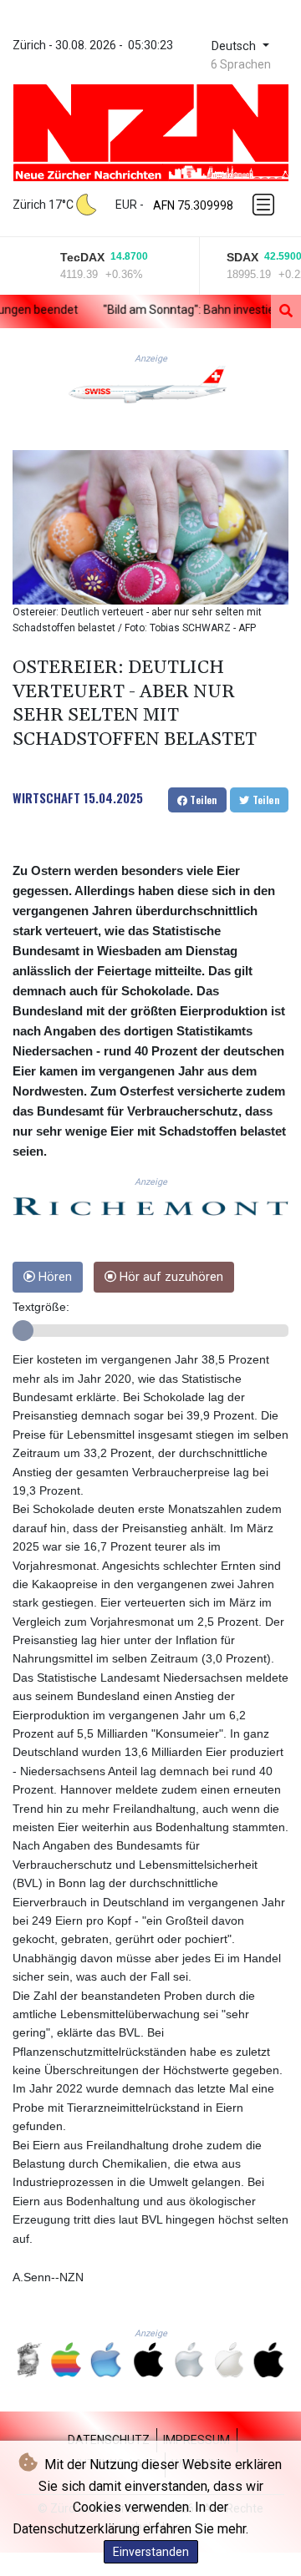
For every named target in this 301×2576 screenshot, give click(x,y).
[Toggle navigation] (265, 205)
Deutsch (235, 46)
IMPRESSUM (196, 2440)
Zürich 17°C (43, 205)
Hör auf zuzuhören (170, 1277)
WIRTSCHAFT (46, 797)
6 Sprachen (241, 64)
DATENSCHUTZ (109, 2440)
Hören (54, 1277)
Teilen (202, 800)
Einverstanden (151, 2552)
